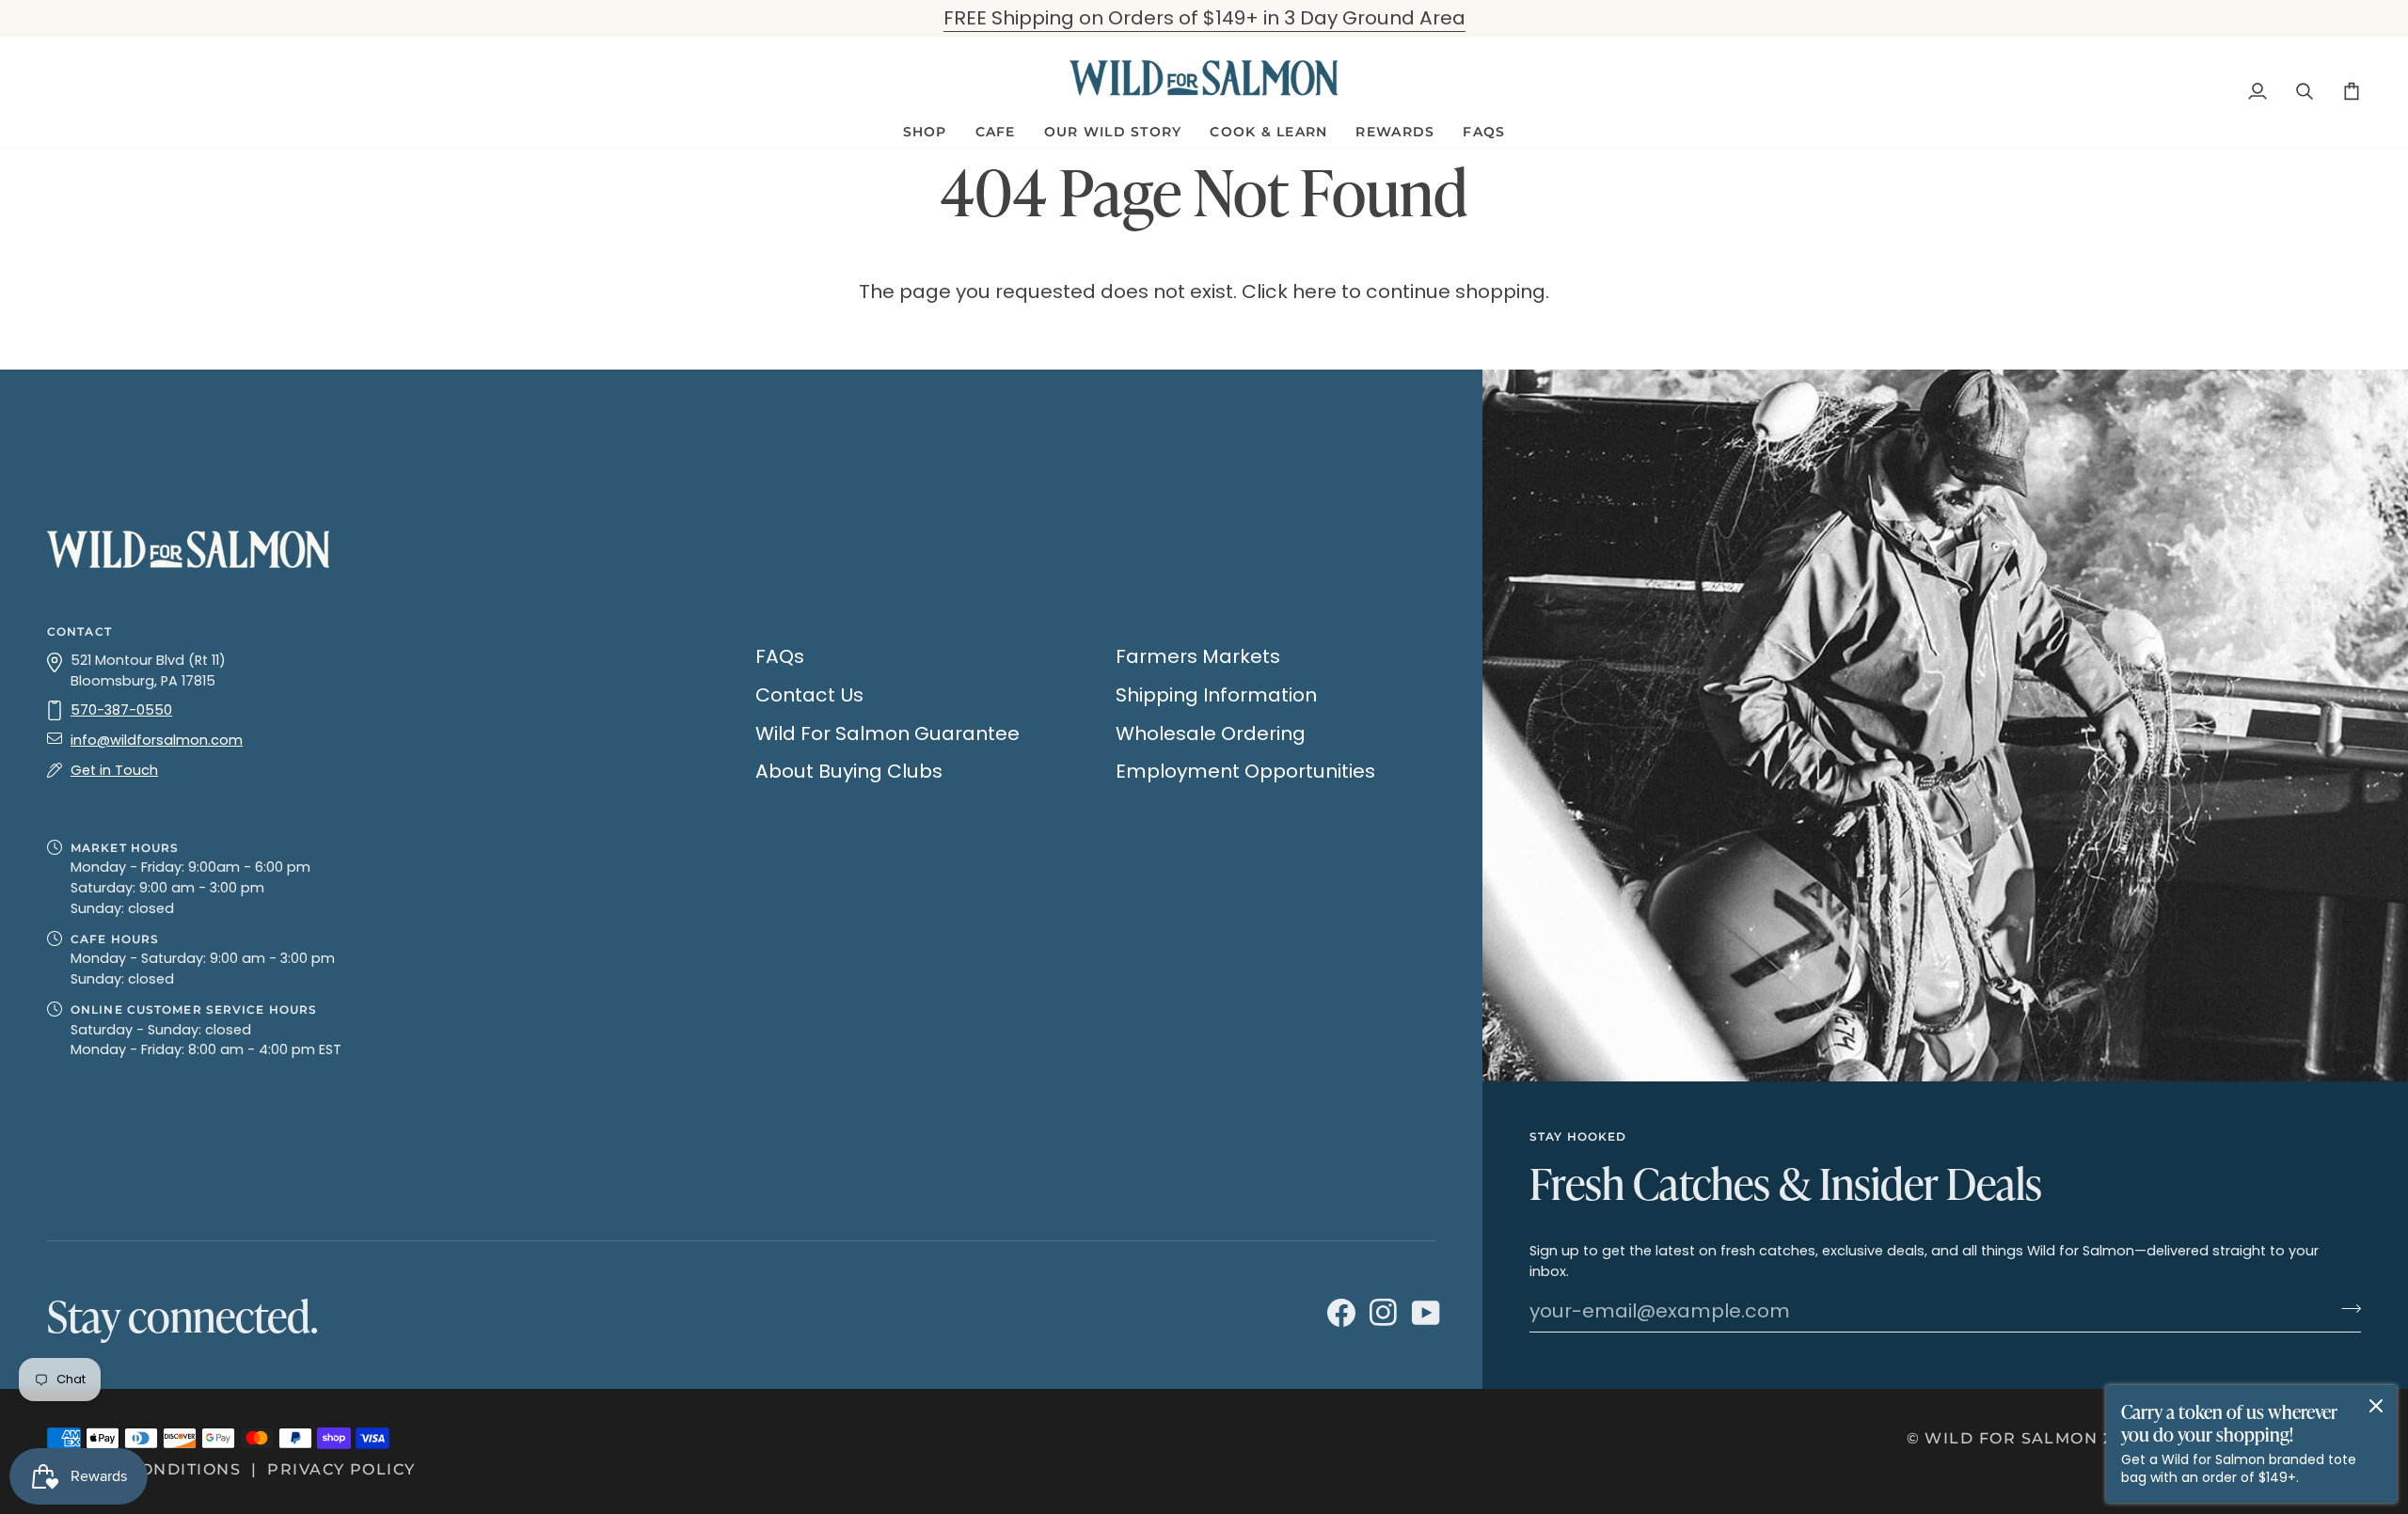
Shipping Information (1216, 695)
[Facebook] (1339, 1314)
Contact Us (809, 695)
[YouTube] (1424, 1314)
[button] (925, 132)
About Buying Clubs (849, 771)
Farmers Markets (1198, 656)
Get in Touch (114, 770)
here (1315, 292)
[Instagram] (1381, 1314)
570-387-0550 (121, 710)
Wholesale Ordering (1211, 733)
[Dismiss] (2376, 1406)
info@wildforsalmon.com (157, 740)
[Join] (2345, 1309)
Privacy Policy (341, 1469)
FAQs (780, 656)
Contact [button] (79, 631)
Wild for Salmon (2011, 1438)
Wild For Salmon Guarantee (887, 733)
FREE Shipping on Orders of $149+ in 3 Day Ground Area (1204, 18)
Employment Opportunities (1245, 771)
